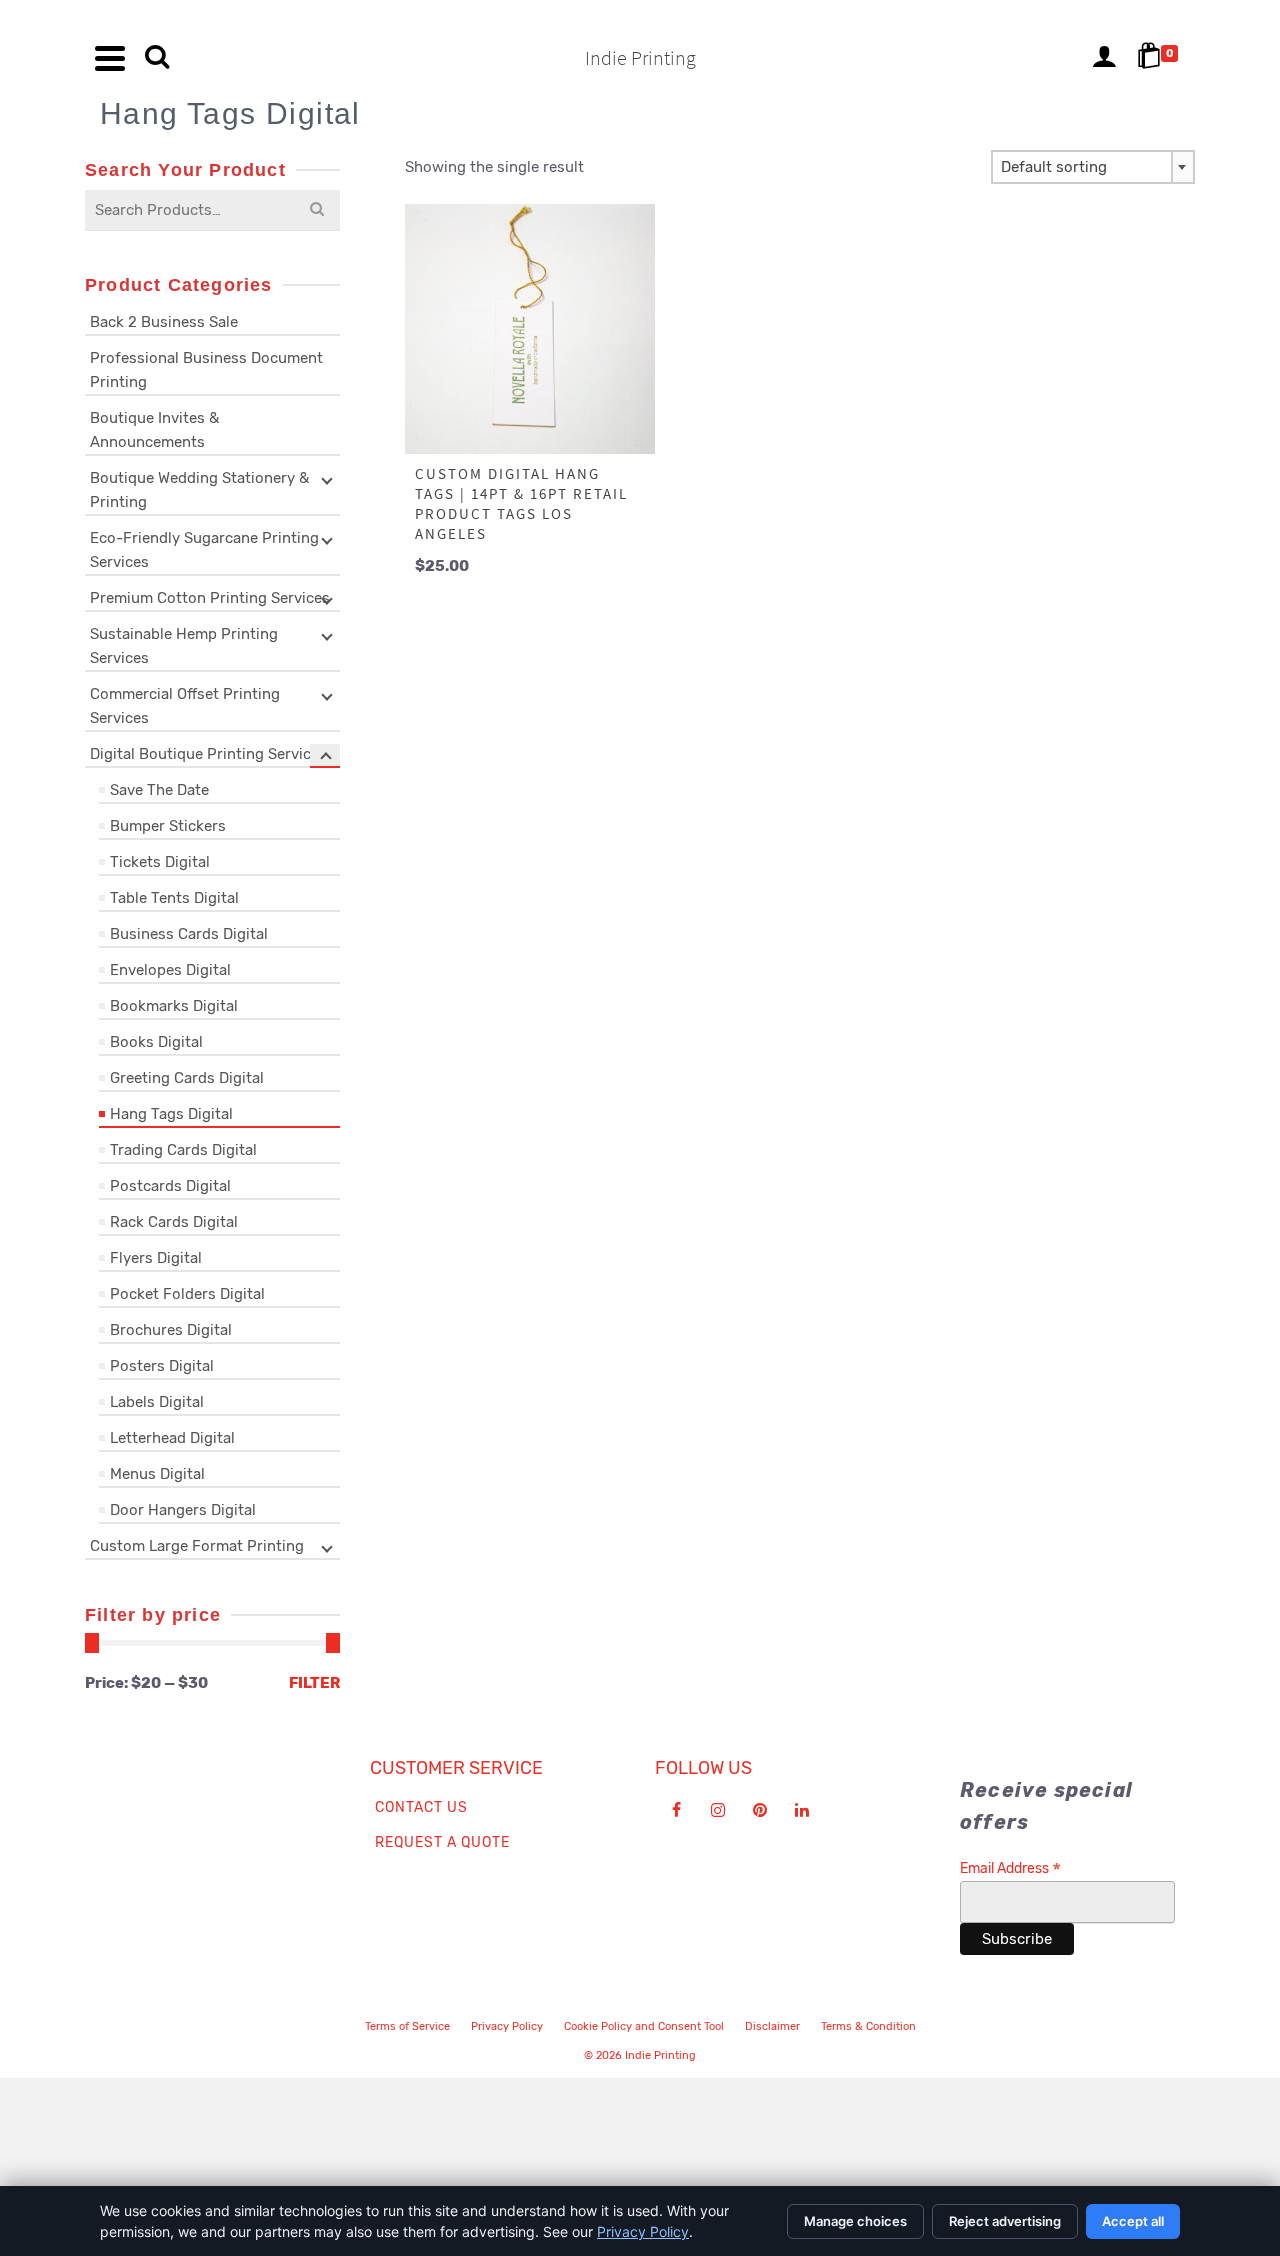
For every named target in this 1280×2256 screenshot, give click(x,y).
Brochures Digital (171, 1330)
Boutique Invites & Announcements (154, 430)
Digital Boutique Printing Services (208, 754)
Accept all (1133, 2221)
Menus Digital (157, 1474)
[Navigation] (110, 58)
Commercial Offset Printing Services (185, 706)
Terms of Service (407, 2026)
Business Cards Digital (189, 934)
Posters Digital (162, 1366)
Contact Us (421, 1807)
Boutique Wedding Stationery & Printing (199, 490)
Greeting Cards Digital (187, 1078)
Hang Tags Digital (171, 1114)
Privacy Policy (507, 2026)
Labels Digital (157, 1402)
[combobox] (1093, 167)
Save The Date (159, 790)
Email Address (1010, 1868)
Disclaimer (772, 2026)
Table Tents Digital (174, 898)
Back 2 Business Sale (164, 322)
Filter (314, 1683)
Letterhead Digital (172, 1438)
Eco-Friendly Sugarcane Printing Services (204, 550)
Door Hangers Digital (183, 1510)
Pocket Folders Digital (187, 1294)
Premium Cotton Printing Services (210, 598)
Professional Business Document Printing (206, 370)
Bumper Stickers (168, 826)
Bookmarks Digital (174, 1006)
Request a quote (442, 1842)
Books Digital (156, 1042)
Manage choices (855, 2221)
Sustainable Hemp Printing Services (184, 646)
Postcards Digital (170, 1186)
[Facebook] (676, 1810)
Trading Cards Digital (183, 1150)
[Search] (157, 58)
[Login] (1104, 58)
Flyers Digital (156, 1258)
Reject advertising (1005, 2221)
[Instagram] (718, 1810)
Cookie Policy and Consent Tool (644, 2026)
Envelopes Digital (170, 970)
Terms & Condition (868, 2026)
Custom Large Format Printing (197, 1546)
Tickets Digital (160, 862)
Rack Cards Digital (174, 1222)
